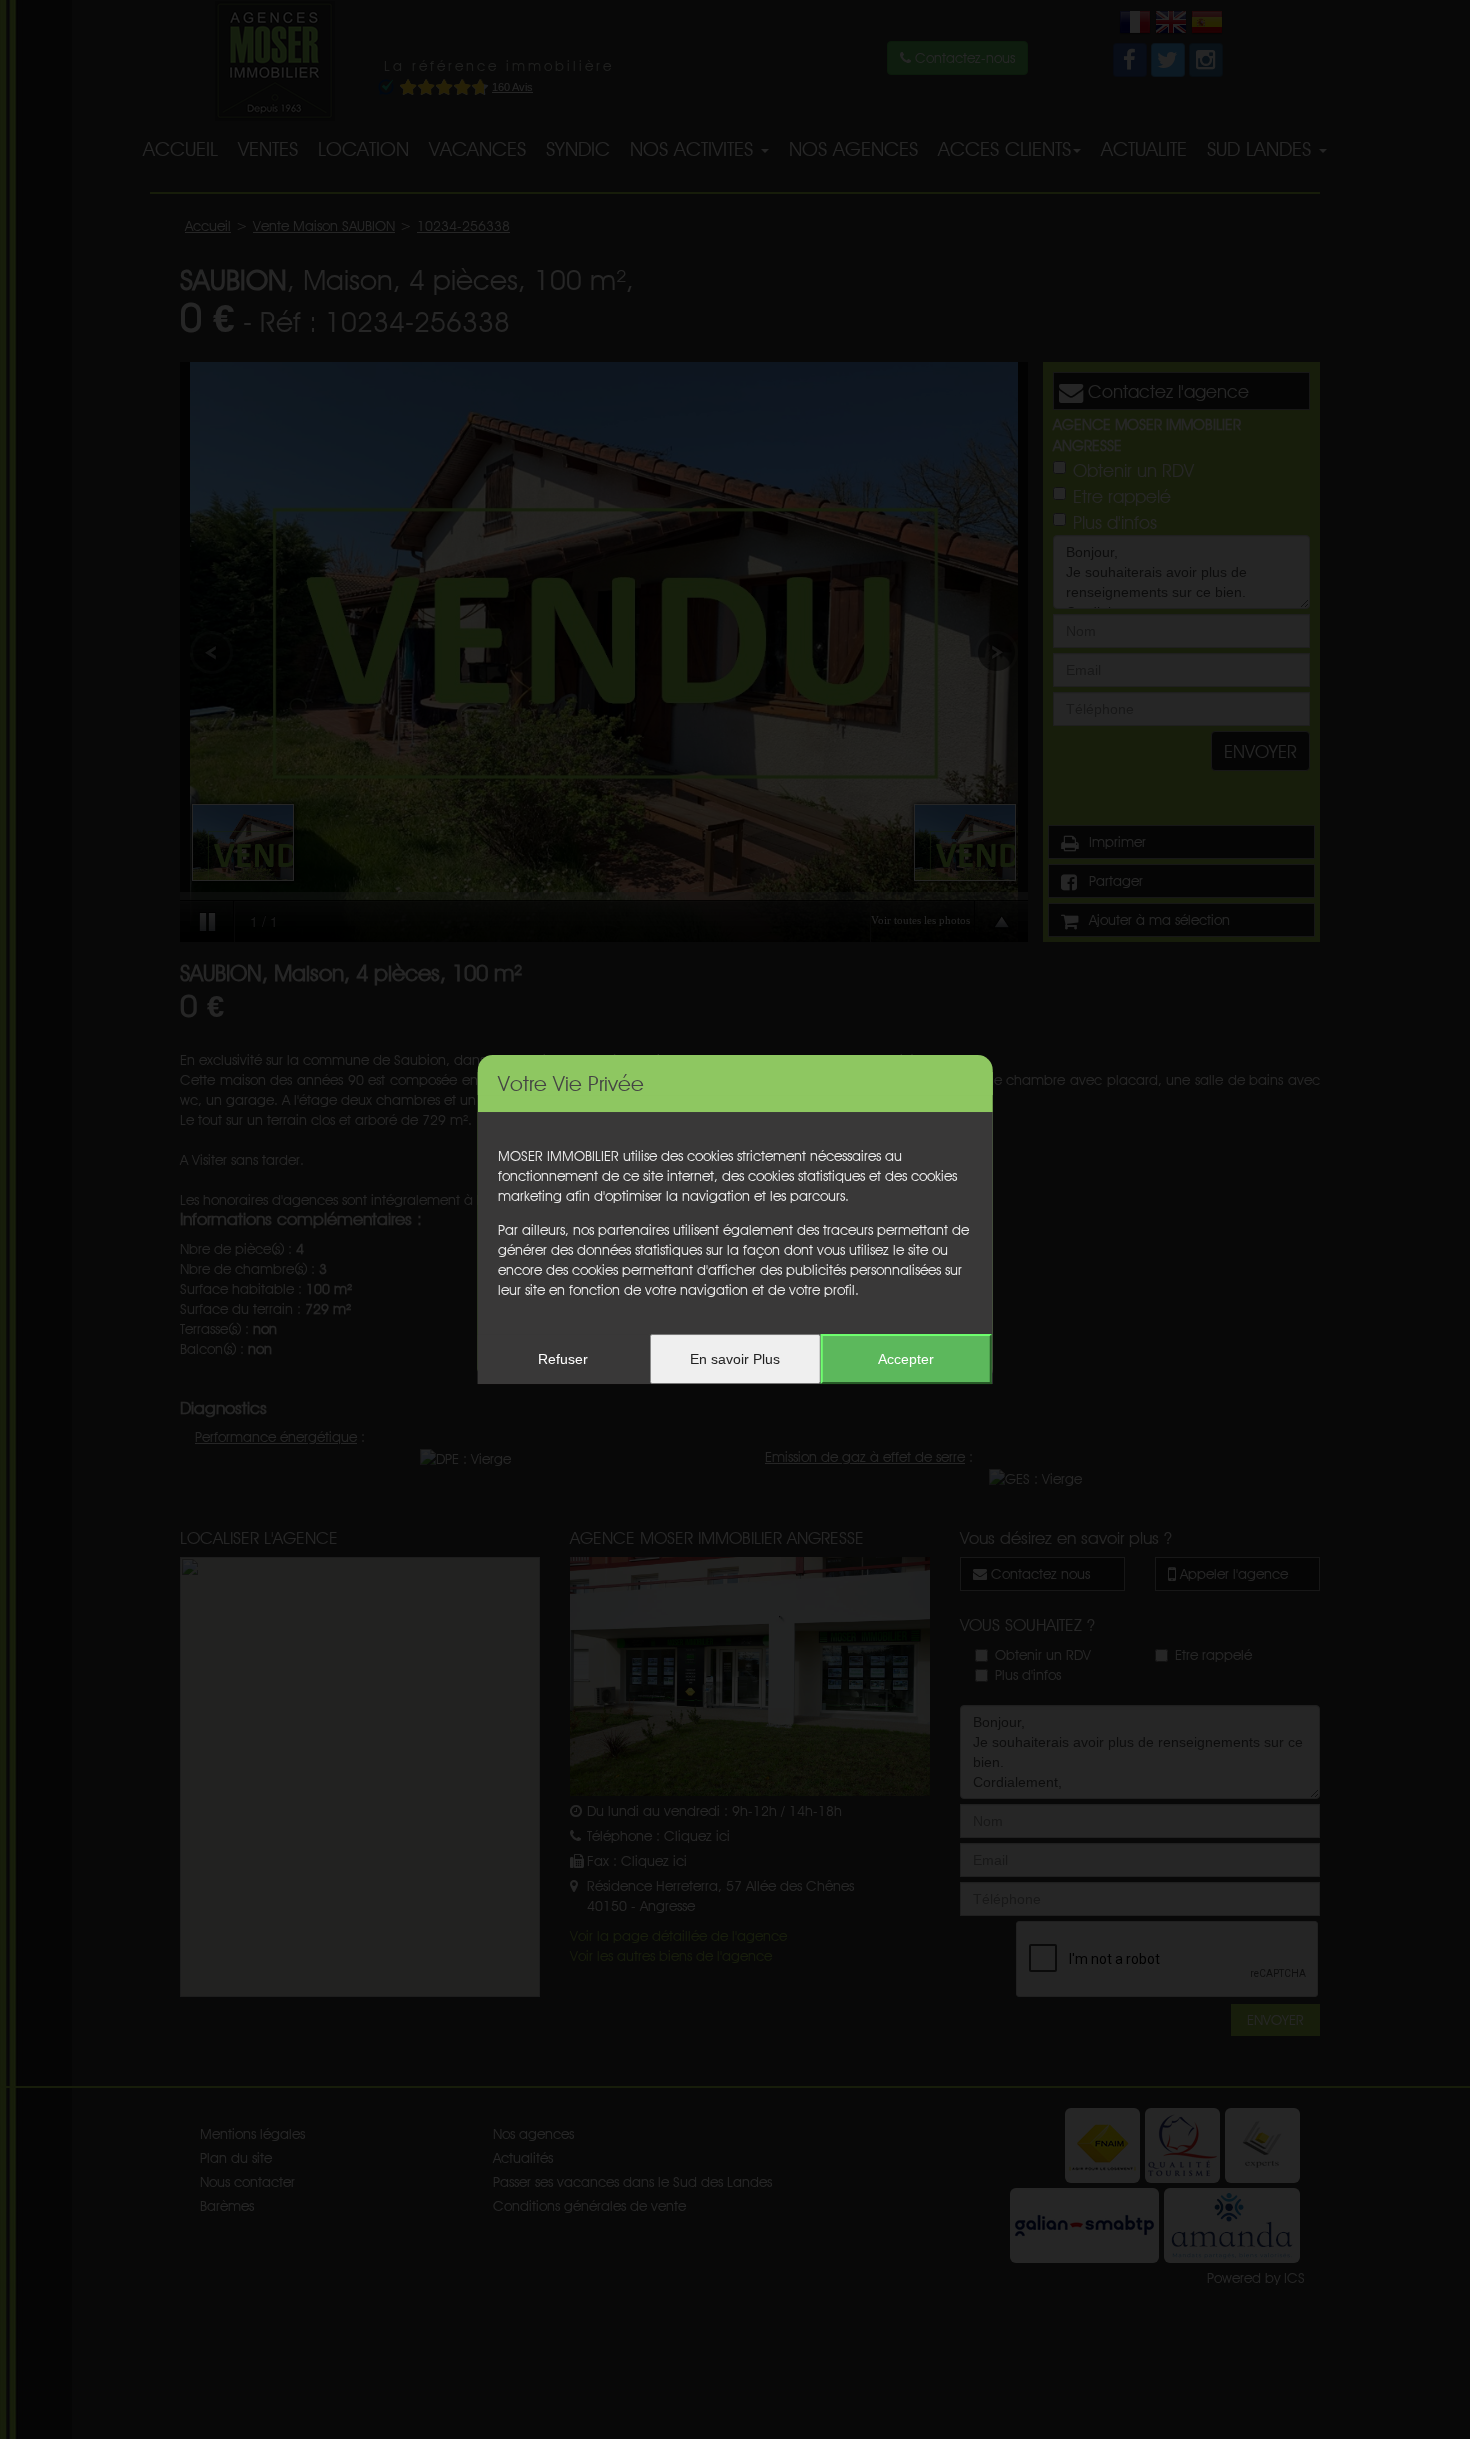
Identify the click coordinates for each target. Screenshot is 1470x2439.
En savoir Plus (735, 1359)
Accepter (906, 1359)
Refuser (563, 1359)
